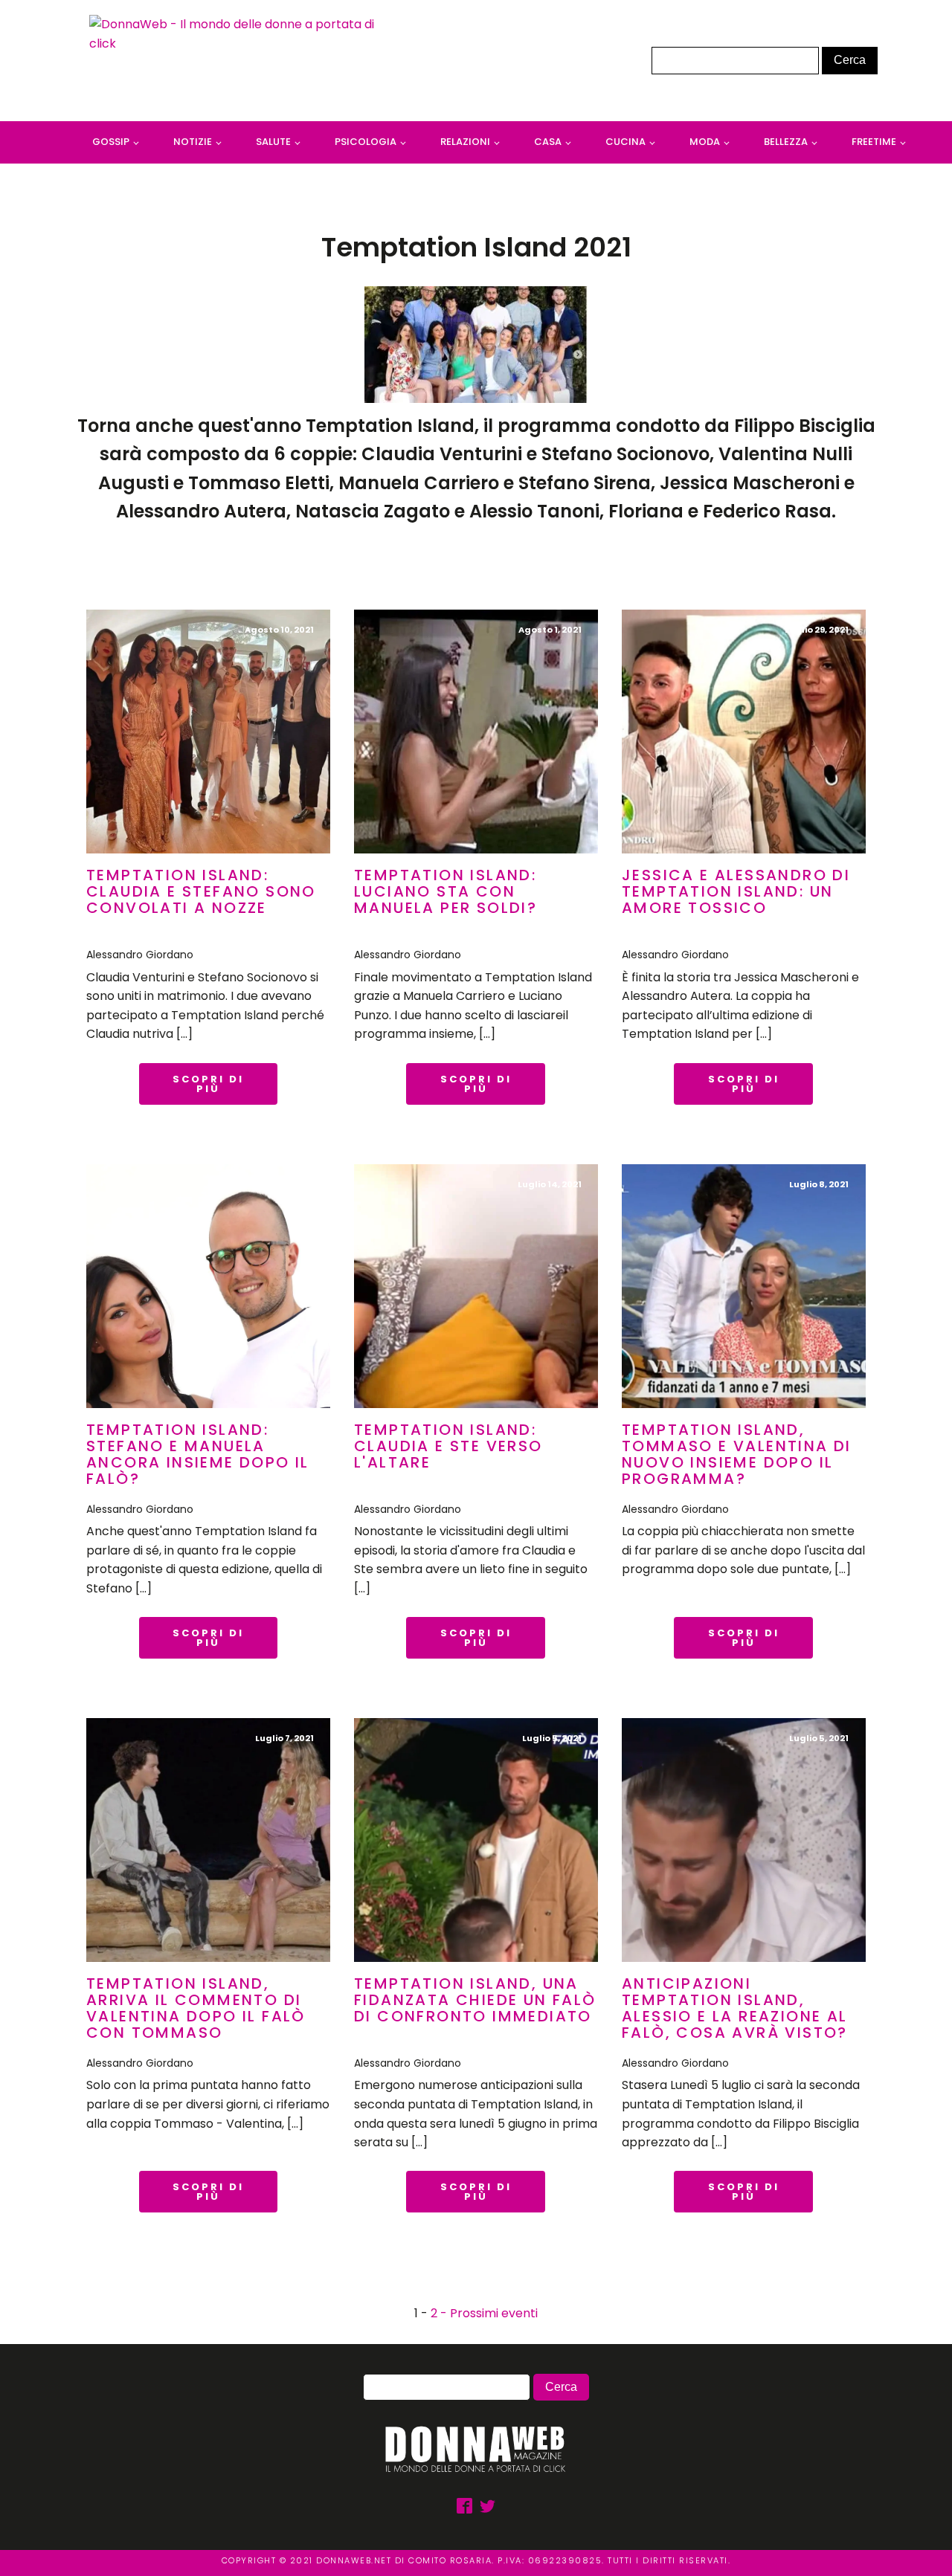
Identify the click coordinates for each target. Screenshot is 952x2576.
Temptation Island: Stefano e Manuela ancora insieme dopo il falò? (198, 1454)
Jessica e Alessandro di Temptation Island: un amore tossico (736, 891)
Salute (273, 142)
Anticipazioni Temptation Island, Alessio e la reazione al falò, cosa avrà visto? (735, 2008)
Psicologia (366, 142)
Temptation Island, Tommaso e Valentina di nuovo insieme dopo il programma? (737, 1454)
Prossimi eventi (494, 2313)
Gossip (111, 142)
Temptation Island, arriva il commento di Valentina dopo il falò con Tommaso (196, 2008)
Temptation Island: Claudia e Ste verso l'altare (448, 1446)
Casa (548, 142)
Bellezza (786, 142)
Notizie (193, 142)
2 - (440, 2313)
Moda (705, 142)
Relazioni (465, 142)
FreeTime (874, 142)
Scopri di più (208, 1084)
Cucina (625, 142)
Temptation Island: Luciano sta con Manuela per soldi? (446, 891)
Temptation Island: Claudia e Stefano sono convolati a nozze (201, 891)
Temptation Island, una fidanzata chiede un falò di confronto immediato (475, 2000)
